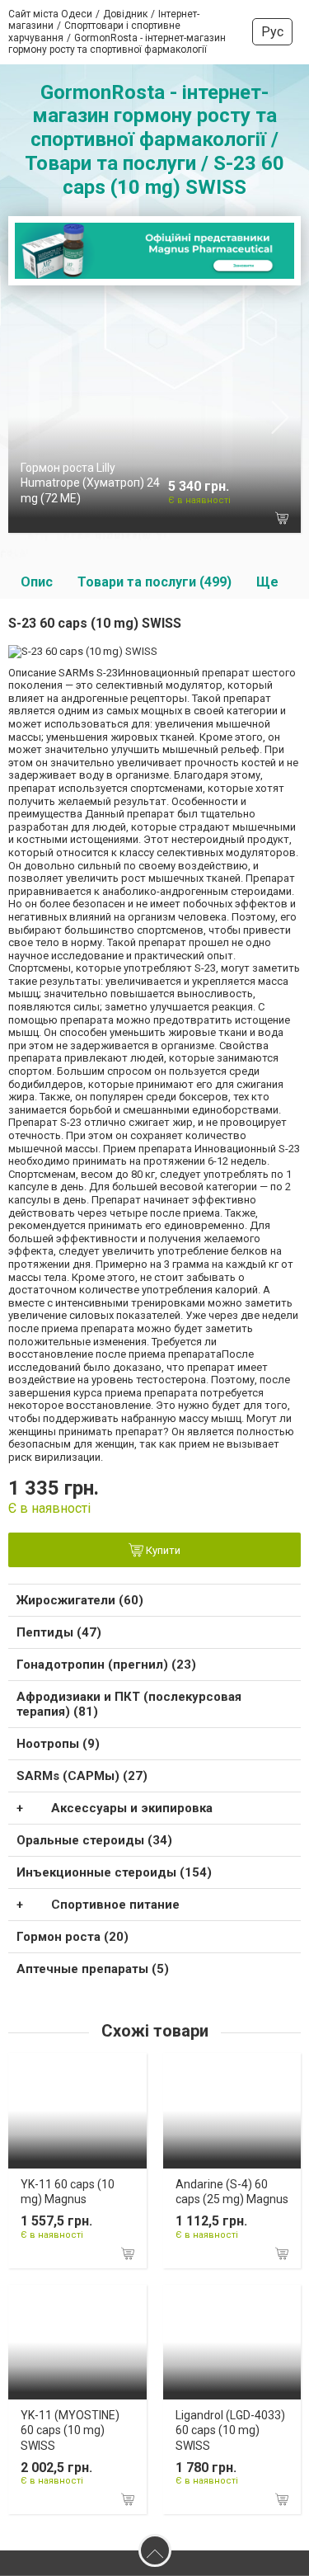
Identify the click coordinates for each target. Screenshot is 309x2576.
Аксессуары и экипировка (132, 1808)
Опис (37, 582)
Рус (272, 32)
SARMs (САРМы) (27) (82, 1776)
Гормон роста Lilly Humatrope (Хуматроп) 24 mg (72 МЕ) (90, 483)
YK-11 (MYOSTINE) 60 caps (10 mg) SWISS (70, 2430)
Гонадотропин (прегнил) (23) (106, 1665)
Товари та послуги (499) (154, 582)
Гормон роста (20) (73, 1937)
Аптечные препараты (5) (93, 1969)
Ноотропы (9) (58, 1744)
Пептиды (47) (59, 1632)
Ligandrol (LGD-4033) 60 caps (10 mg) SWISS (230, 2430)
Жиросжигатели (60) (80, 1600)
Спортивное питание (115, 1905)
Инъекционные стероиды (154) (114, 1872)
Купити (162, 1551)
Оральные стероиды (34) (94, 1840)
